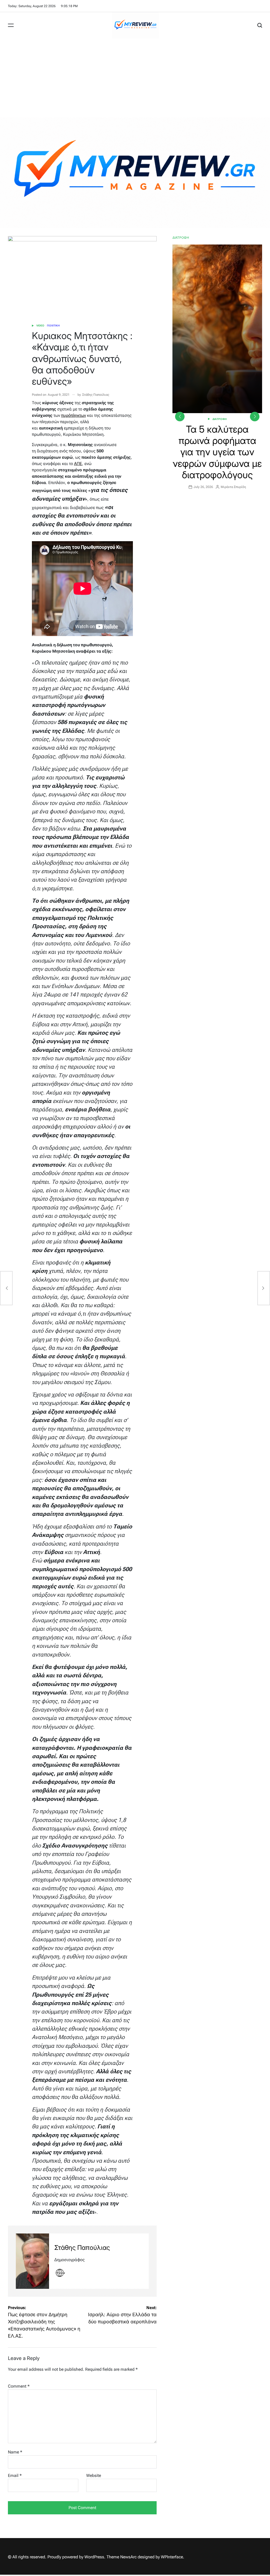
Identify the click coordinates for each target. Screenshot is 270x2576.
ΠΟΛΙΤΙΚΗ (53, 326)
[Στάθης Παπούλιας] (32, 2261)
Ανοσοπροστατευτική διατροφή (217, 435)
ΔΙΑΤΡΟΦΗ (220, 419)
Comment (19, 2386)
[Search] (260, 25)
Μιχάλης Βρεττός (236, 453)
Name (15, 2452)
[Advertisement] (135, 78)
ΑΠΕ (78, 464)
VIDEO (40, 326)
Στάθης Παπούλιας (96, 395)
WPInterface (172, 2557)
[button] (255, 417)
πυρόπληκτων (74, 415)
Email (15, 2475)
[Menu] (11, 25)
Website (94, 2475)
